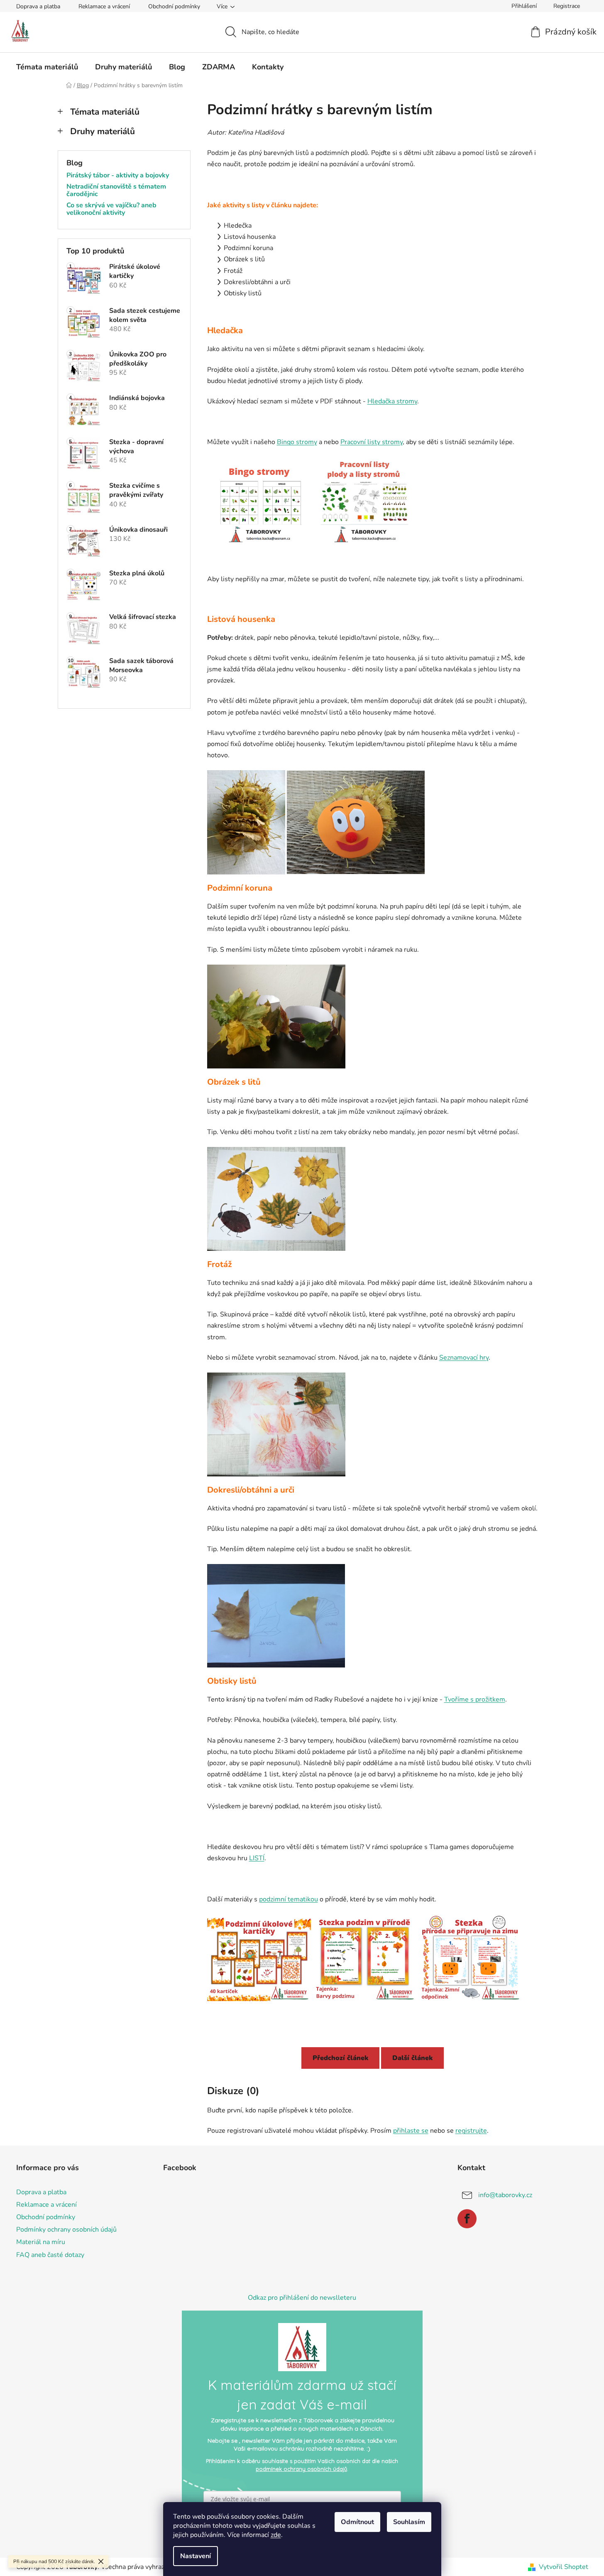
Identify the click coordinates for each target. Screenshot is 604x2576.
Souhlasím (409, 2522)
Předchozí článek (340, 2058)
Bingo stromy (297, 442)
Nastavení (196, 2556)
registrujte (471, 2131)
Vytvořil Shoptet (564, 2567)
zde (276, 2535)
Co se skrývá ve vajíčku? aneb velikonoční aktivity (111, 209)
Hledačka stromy (392, 401)
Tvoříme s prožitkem (475, 1699)
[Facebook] (467, 2219)
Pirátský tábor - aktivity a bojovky (118, 176)
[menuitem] (47, 67)
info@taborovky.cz (505, 2195)
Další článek (412, 2058)
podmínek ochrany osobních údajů (301, 2469)
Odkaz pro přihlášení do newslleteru (302, 2298)
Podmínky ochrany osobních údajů (66, 2230)
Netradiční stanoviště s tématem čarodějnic (116, 190)
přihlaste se (411, 2131)
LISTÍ (257, 1858)
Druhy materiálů (103, 131)
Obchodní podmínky (174, 6)
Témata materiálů (105, 112)
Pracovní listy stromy (372, 442)
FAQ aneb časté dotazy (50, 2255)
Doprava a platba (38, 6)
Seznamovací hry (464, 1358)
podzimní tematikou (289, 1899)
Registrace (567, 6)
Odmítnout (357, 2522)
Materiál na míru (41, 2242)
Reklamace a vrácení (104, 6)
